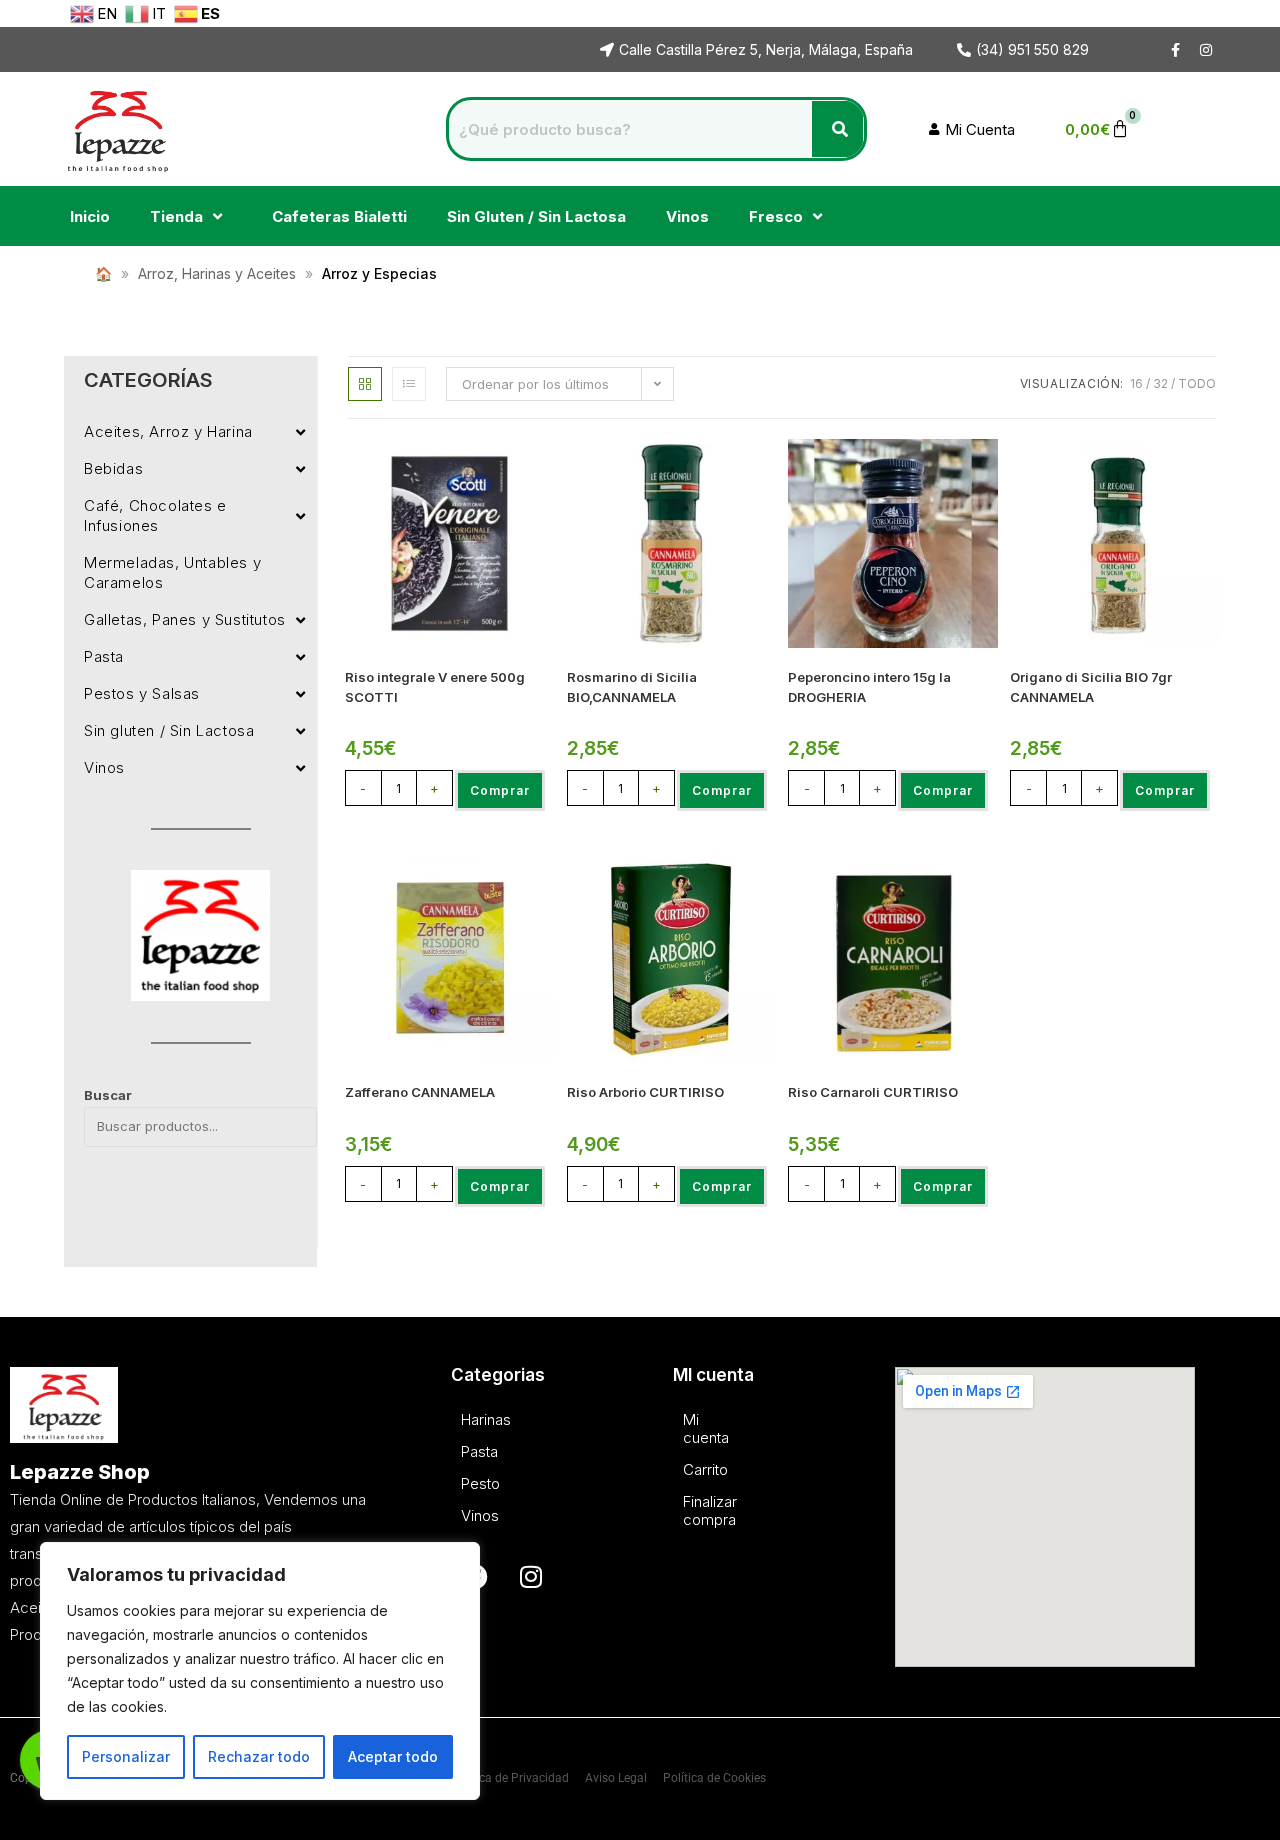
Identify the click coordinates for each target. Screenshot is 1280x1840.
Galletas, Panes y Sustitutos (185, 619)
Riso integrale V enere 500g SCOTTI (435, 687)
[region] (260, 1671)
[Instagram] (531, 1577)
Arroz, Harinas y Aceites (217, 273)
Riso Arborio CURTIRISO (645, 1092)
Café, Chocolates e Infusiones (155, 515)
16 (1136, 383)
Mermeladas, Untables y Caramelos (172, 572)
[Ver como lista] (409, 384)
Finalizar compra (688, 1510)
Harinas (466, 1419)
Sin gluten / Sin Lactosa (169, 730)
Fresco (776, 216)
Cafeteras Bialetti (339, 216)
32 (1160, 383)
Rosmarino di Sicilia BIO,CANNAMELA (632, 687)
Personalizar (126, 1756)
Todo (1197, 383)
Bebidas (113, 468)
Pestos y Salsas (142, 693)
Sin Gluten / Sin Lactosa (536, 216)
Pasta (104, 656)
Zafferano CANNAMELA (420, 1092)
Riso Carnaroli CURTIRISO (873, 1092)
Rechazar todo (259, 1756)
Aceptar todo (393, 1756)
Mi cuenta (688, 1428)
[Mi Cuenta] (974, 129)
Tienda (176, 216)
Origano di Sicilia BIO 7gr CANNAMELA (1091, 687)
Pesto (466, 1483)
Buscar (108, 1095)
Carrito (688, 1469)
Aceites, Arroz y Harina (168, 431)
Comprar (500, 790)
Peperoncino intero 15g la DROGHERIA (869, 687)
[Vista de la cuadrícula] (365, 384)
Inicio (90, 216)
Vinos (687, 216)
